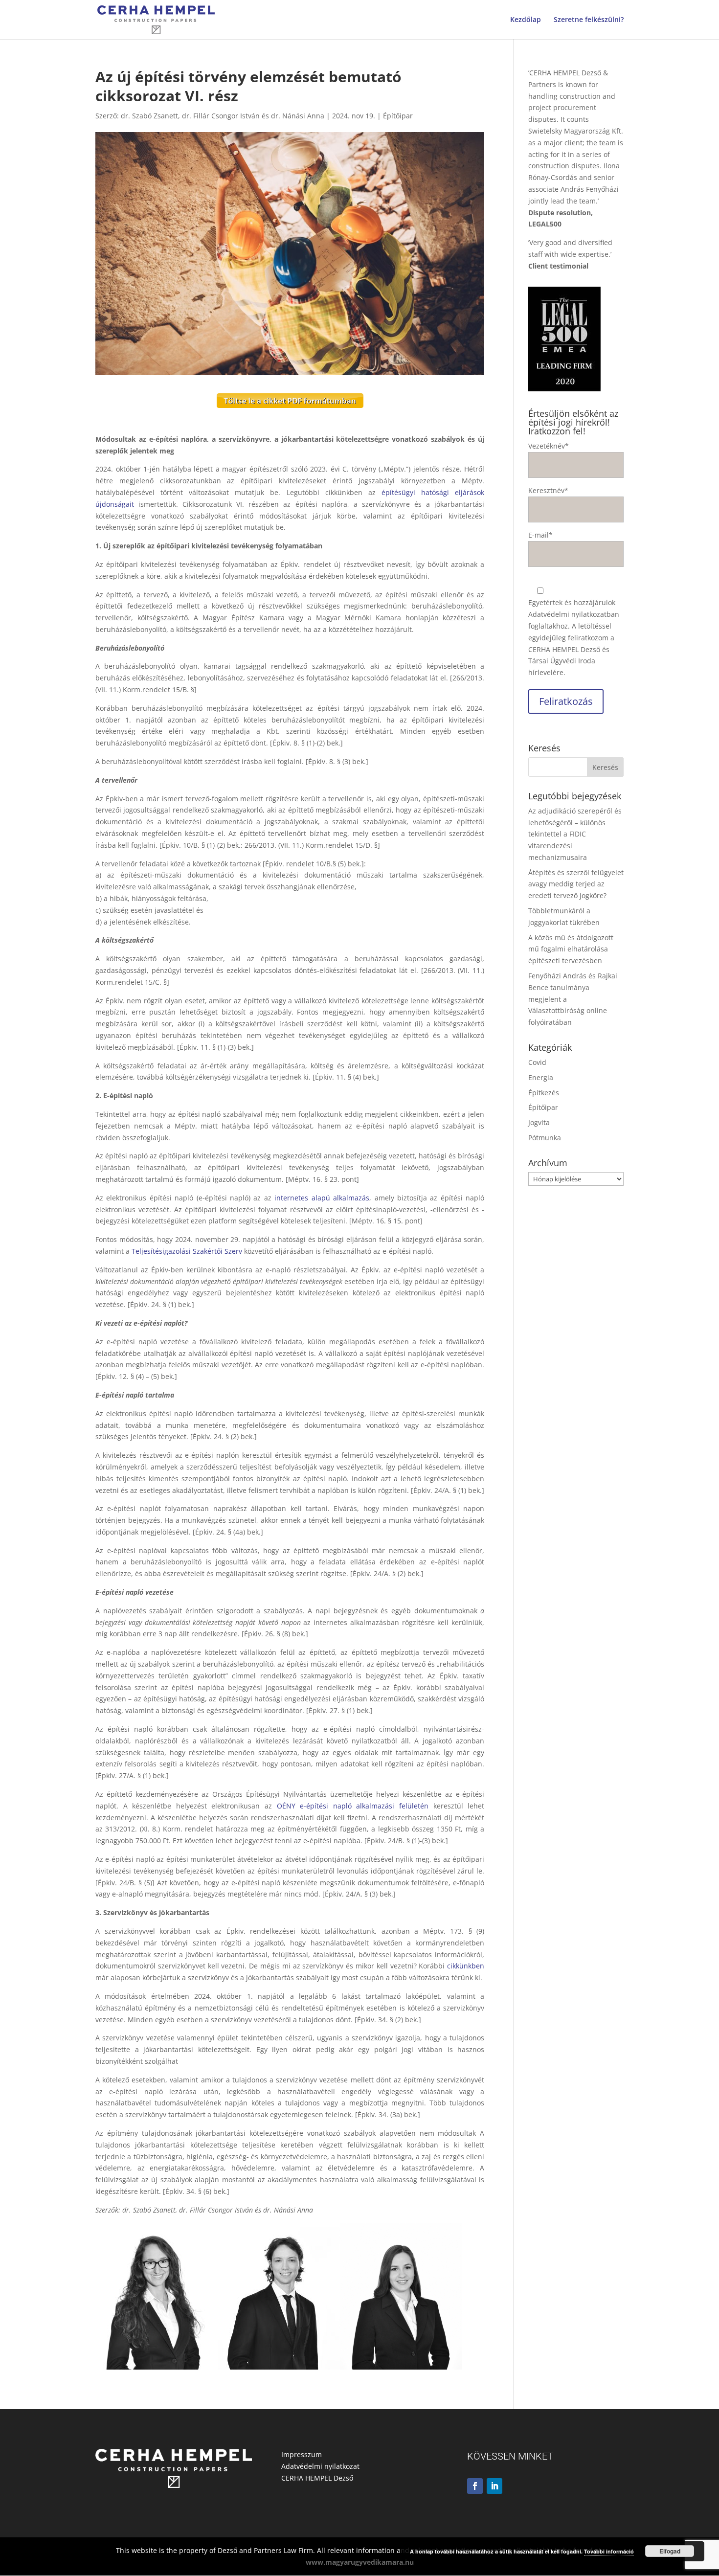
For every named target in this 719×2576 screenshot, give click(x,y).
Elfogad (670, 2551)
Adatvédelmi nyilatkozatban (574, 614)
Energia (541, 1077)
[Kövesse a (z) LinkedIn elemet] (494, 2486)
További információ (609, 2551)
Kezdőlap (526, 20)
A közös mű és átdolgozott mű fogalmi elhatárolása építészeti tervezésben (571, 949)
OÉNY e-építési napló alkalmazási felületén (353, 1806)
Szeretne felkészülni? (589, 20)
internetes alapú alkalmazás (322, 1198)
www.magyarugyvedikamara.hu (360, 2562)
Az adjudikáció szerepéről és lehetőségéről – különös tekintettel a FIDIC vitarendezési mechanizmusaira (575, 834)
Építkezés (544, 1093)
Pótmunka (545, 1138)
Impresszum (302, 2454)
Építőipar (398, 116)
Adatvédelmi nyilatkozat (320, 2466)
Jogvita (539, 1122)
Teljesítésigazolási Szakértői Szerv (187, 1251)
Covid (537, 1062)
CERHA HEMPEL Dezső (317, 2478)
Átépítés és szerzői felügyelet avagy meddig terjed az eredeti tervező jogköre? (576, 884)
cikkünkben (466, 1966)
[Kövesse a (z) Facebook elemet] (475, 2486)
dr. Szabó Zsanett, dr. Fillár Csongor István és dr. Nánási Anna (223, 116)
